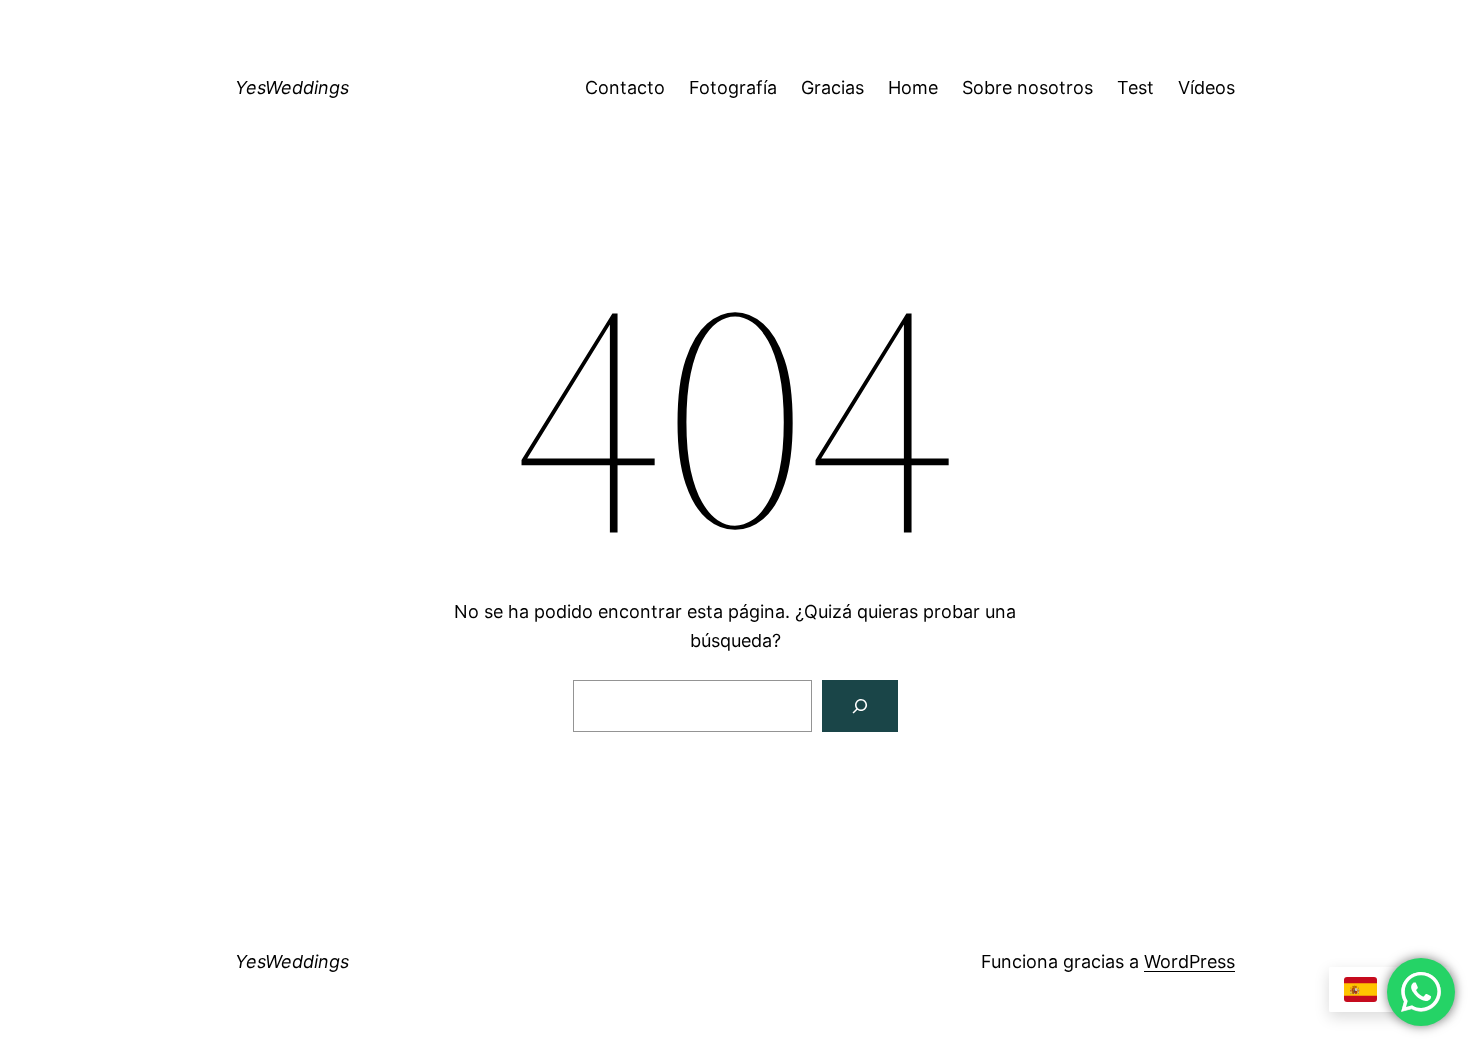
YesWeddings (292, 87)
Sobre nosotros (1027, 87)
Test (1135, 87)
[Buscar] (860, 706)
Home (913, 87)
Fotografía (733, 87)
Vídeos (1206, 87)
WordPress (1189, 961)
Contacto (625, 87)
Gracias (832, 87)
